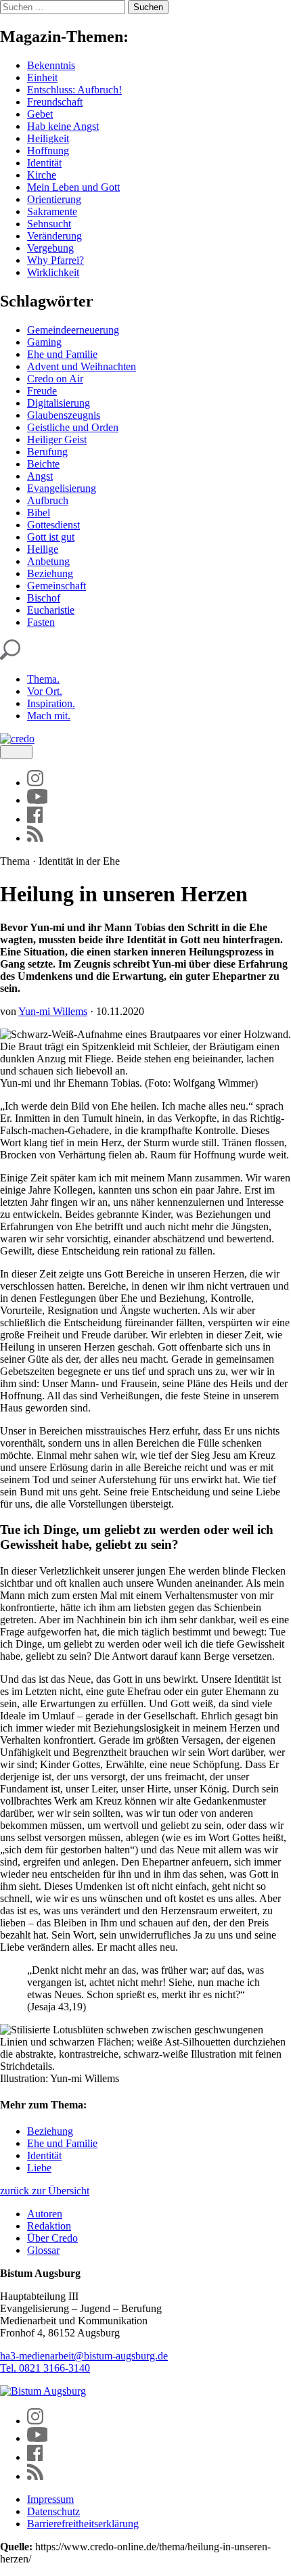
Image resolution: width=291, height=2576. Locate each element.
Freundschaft (55, 102)
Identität (44, 163)
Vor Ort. (45, 691)
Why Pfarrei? (55, 260)
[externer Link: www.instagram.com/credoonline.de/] (35, 783)
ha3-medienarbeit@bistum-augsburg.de (84, 2356)
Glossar (43, 2250)
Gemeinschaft (57, 586)
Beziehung (50, 573)
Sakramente (52, 211)
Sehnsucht (49, 224)
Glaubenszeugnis (64, 415)
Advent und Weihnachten (82, 366)
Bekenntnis (51, 65)
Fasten (41, 622)
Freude (42, 391)
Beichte (43, 464)
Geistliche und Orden (73, 427)
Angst (40, 476)
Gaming (44, 342)
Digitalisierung (59, 403)
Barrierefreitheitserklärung (83, 2524)
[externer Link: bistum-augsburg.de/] (43, 2391)
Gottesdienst (53, 525)
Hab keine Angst (63, 126)
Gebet (40, 114)
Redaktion (49, 2226)
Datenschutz (53, 2511)
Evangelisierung (62, 488)
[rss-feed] (35, 838)
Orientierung (54, 199)
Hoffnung (48, 151)
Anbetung (48, 561)
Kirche (42, 175)
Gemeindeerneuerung (73, 330)
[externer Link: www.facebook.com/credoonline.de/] (35, 819)
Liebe (39, 2168)
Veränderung (54, 236)
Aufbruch (48, 500)
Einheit (42, 77)
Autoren (45, 2214)
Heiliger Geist (57, 439)
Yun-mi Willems (53, 1011)
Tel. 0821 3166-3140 (45, 2368)
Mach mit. (49, 716)
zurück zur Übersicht (45, 2191)
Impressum (50, 2499)
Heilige (43, 549)
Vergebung (50, 248)
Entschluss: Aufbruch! (74, 90)
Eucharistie (51, 610)
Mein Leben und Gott (73, 187)
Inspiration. (51, 703)
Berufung (47, 452)
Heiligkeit (48, 138)
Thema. (43, 679)
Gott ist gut (51, 537)
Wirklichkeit (53, 272)
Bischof (44, 598)
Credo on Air (55, 379)
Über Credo (52, 2238)
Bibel (39, 513)
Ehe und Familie (62, 354)
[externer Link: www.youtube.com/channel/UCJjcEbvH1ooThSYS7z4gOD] (38, 800)
